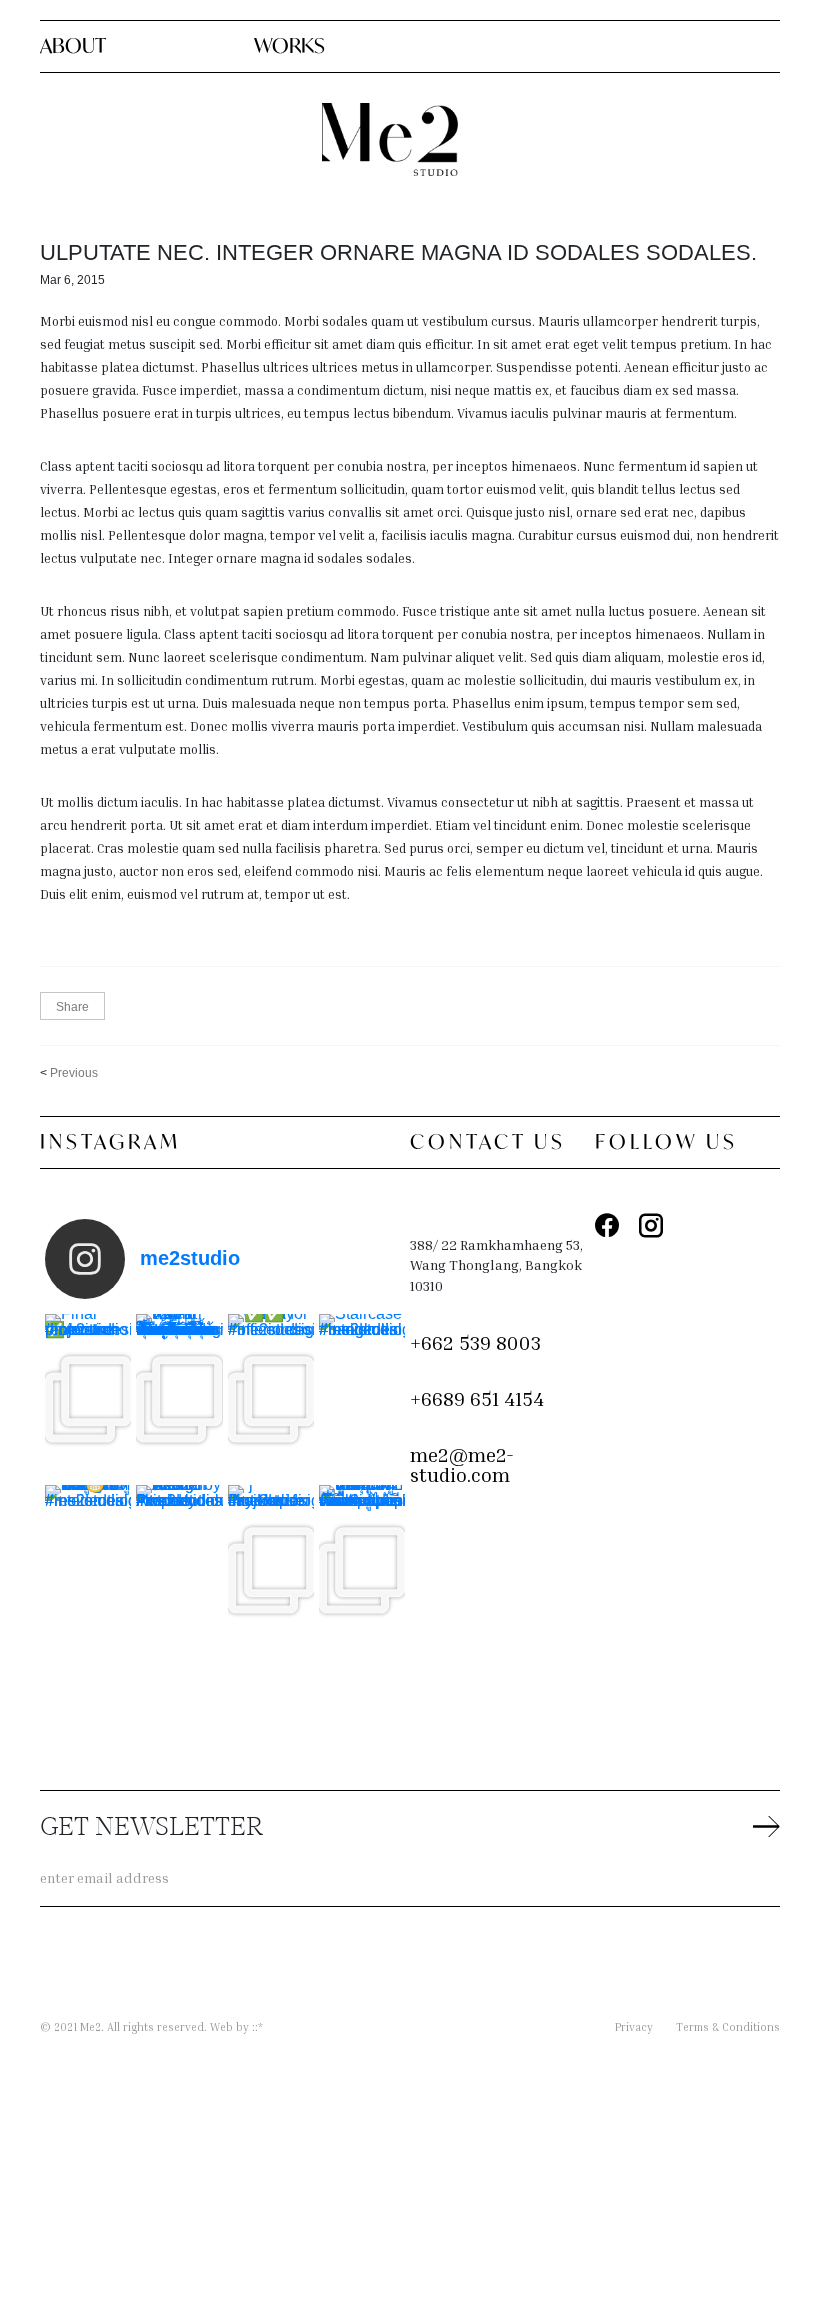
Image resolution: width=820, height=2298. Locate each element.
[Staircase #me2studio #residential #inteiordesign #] (362, 1399)
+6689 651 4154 (477, 1398)
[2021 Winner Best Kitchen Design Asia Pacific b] (179, 1570)
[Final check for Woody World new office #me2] (271, 1399)
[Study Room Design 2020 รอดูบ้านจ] (88, 1570)
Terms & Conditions (728, 2026)
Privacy (634, 2026)
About (73, 45)
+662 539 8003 (475, 1342)
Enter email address (104, 1877)
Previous (74, 1073)
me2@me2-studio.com (462, 1464)
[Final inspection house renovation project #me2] (88, 1399)
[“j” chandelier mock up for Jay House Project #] (271, 1570)
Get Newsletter (151, 1829)
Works (289, 45)
